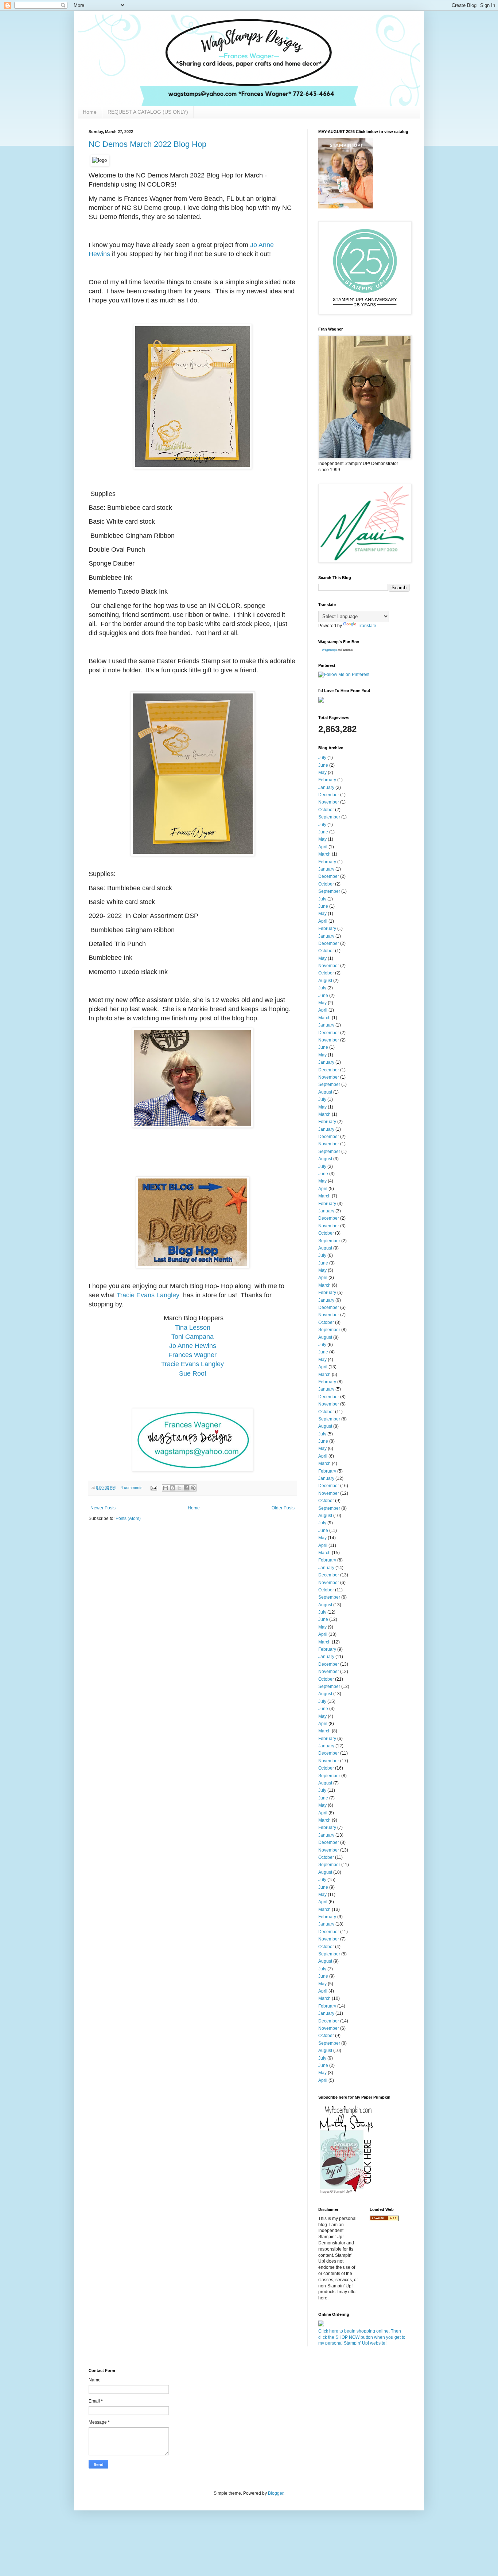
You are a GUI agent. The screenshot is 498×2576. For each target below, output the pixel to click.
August (325, 981)
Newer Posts (103, 1508)
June (323, 765)
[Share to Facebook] (186, 1488)
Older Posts (283, 1508)
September (329, 817)
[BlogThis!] (172, 1488)
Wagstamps (329, 650)
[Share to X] (179, 1488)
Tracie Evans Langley (148, 1295)
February (327, 780)
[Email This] (166, 1488)
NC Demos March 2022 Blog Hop (147, 144)
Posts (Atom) (128, 1518)
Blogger (276, 2493)
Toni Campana (192, 1337)
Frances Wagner (192, 1355)
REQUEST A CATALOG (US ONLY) (148, 112)
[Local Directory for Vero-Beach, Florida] (384, 2220)
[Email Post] (153, 1488)
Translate (367, 626)
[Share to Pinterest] (193, 1488)
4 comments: (133, 1488)
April (323, 847)
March (324, 854)
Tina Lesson (193, 1328)
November (329, 802)
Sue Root (193, 1373)
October (326, 810)
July (322, 758)
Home (90, 112)
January (326, 787)
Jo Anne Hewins (193, 1346)
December (329, 795)
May (322, 773)
